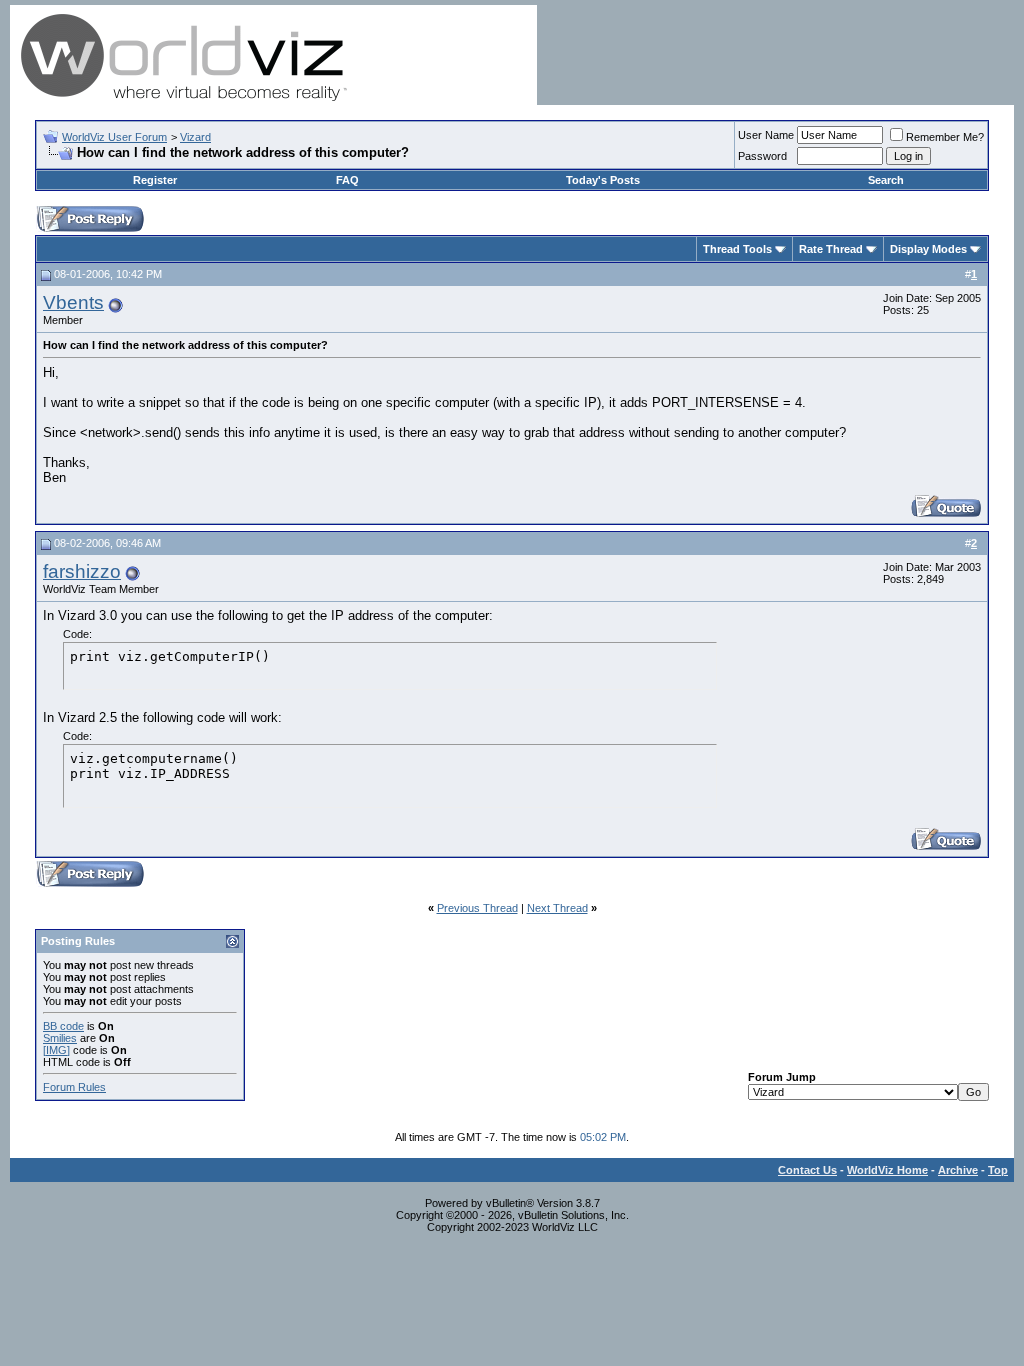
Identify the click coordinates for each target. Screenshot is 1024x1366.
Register (155, 180)
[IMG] (56, 1050)
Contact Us (807, 1170)
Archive (958, 1170)
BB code (63, 1026)
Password (762, 156)
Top (998, 1170)
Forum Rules (74, 1087)
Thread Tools (737, 249)
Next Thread (557, 908)
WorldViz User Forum (114, 137)
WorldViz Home (887, 1170)
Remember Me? (945, 137)
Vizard (195, 137)
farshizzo (82, 571)
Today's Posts (603, 180)
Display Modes (928, 249)
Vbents (73, 302)
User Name (766, 135)
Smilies (60, 1038)
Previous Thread (477, 908)
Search (886, 180)
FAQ (347, 180)
